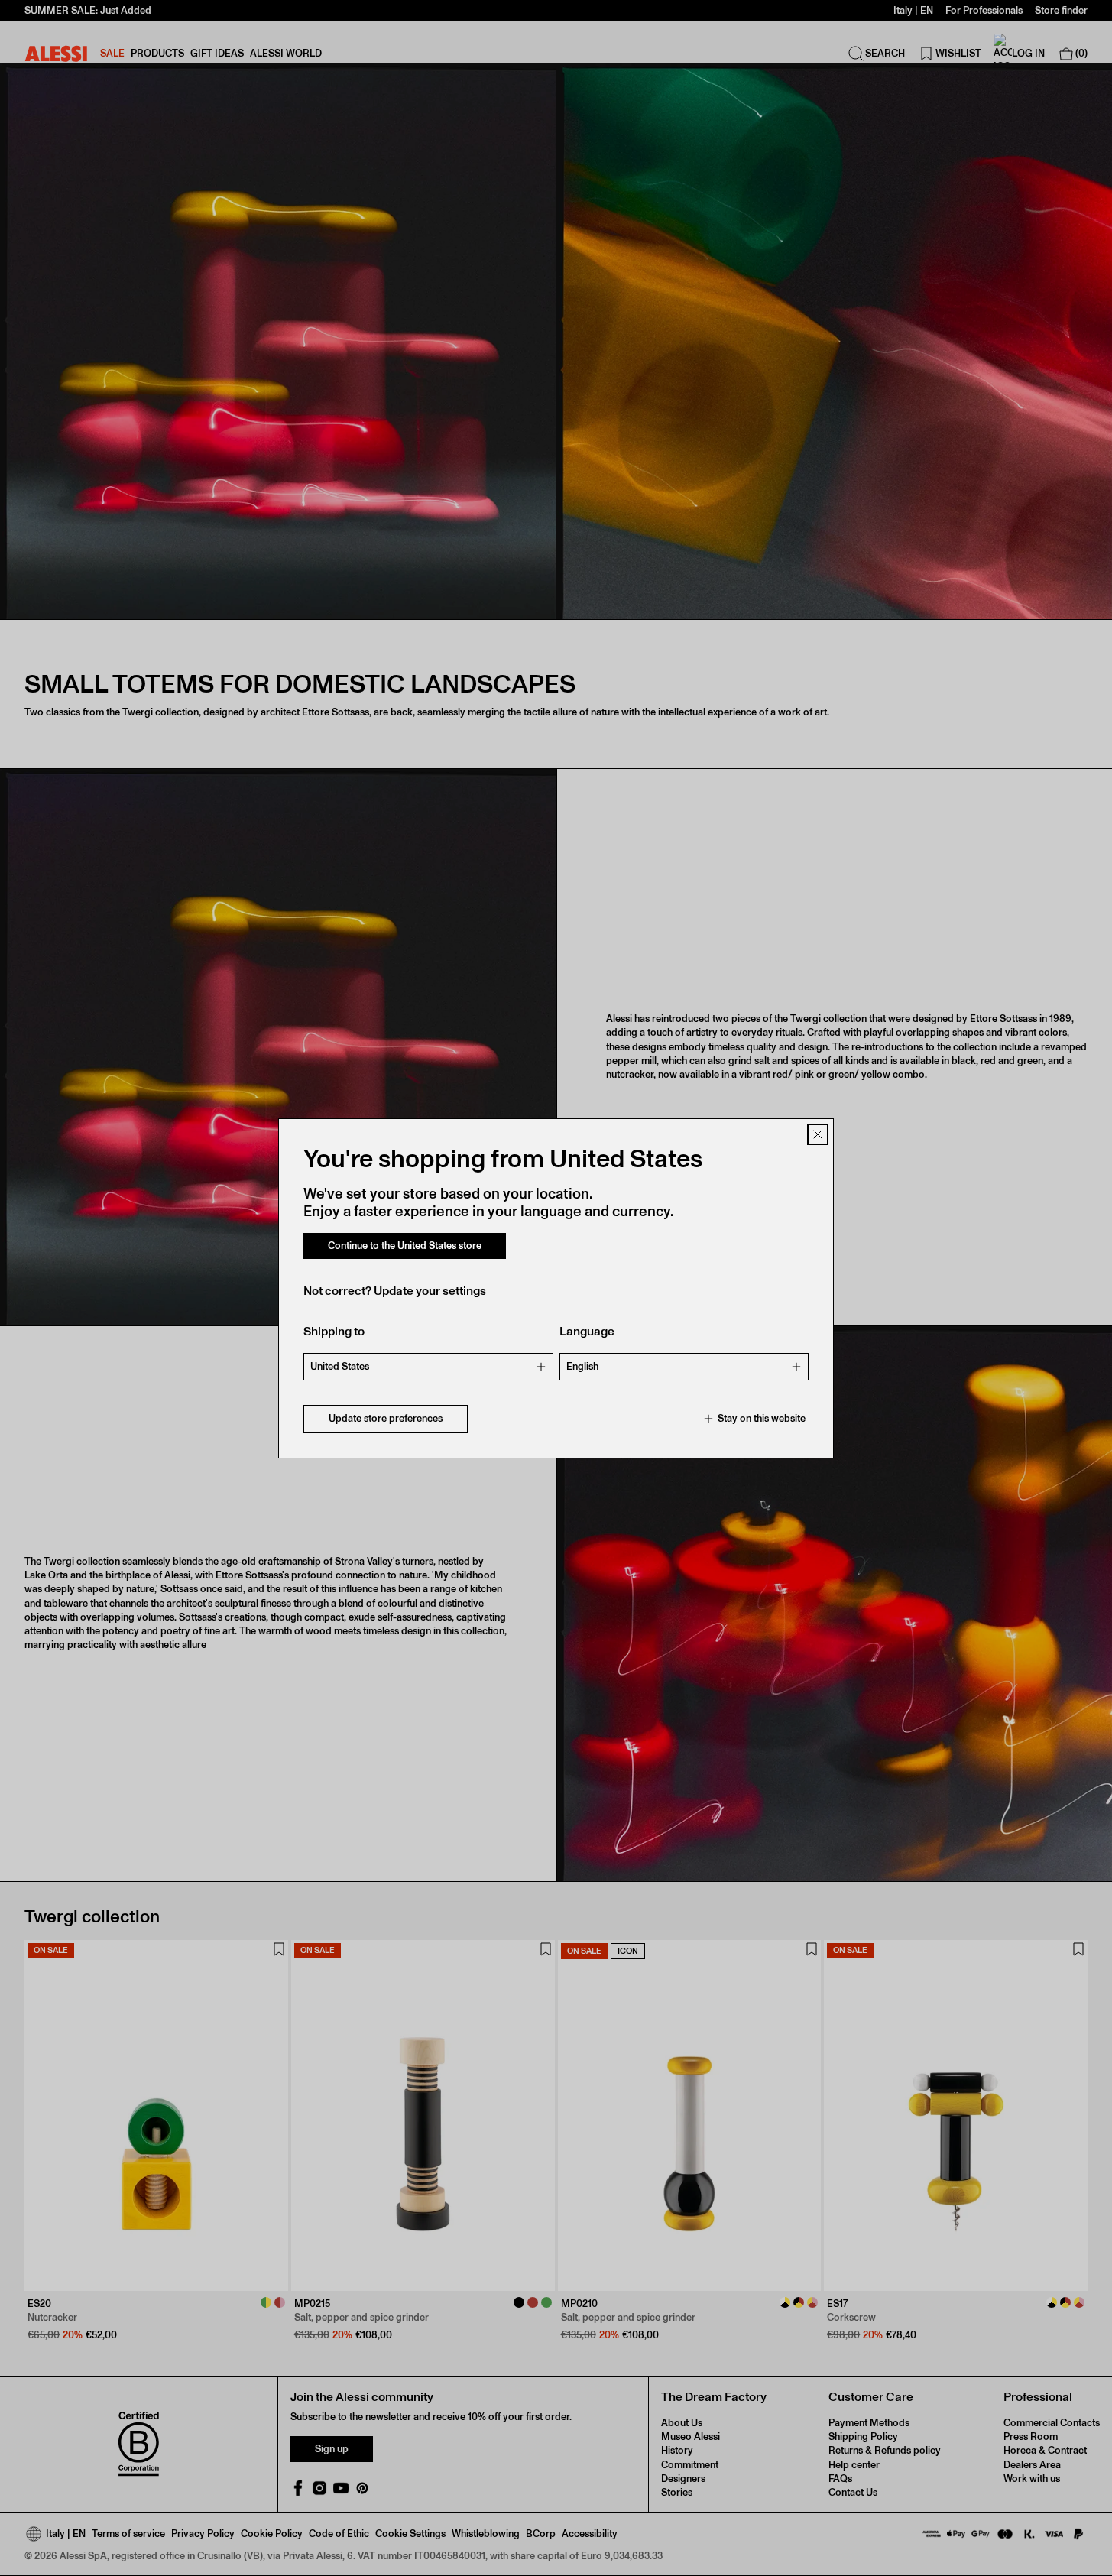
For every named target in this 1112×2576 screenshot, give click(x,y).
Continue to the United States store (405, 1246)
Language (587, 1331)
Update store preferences (386, 1418)
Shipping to (334, 1331)
